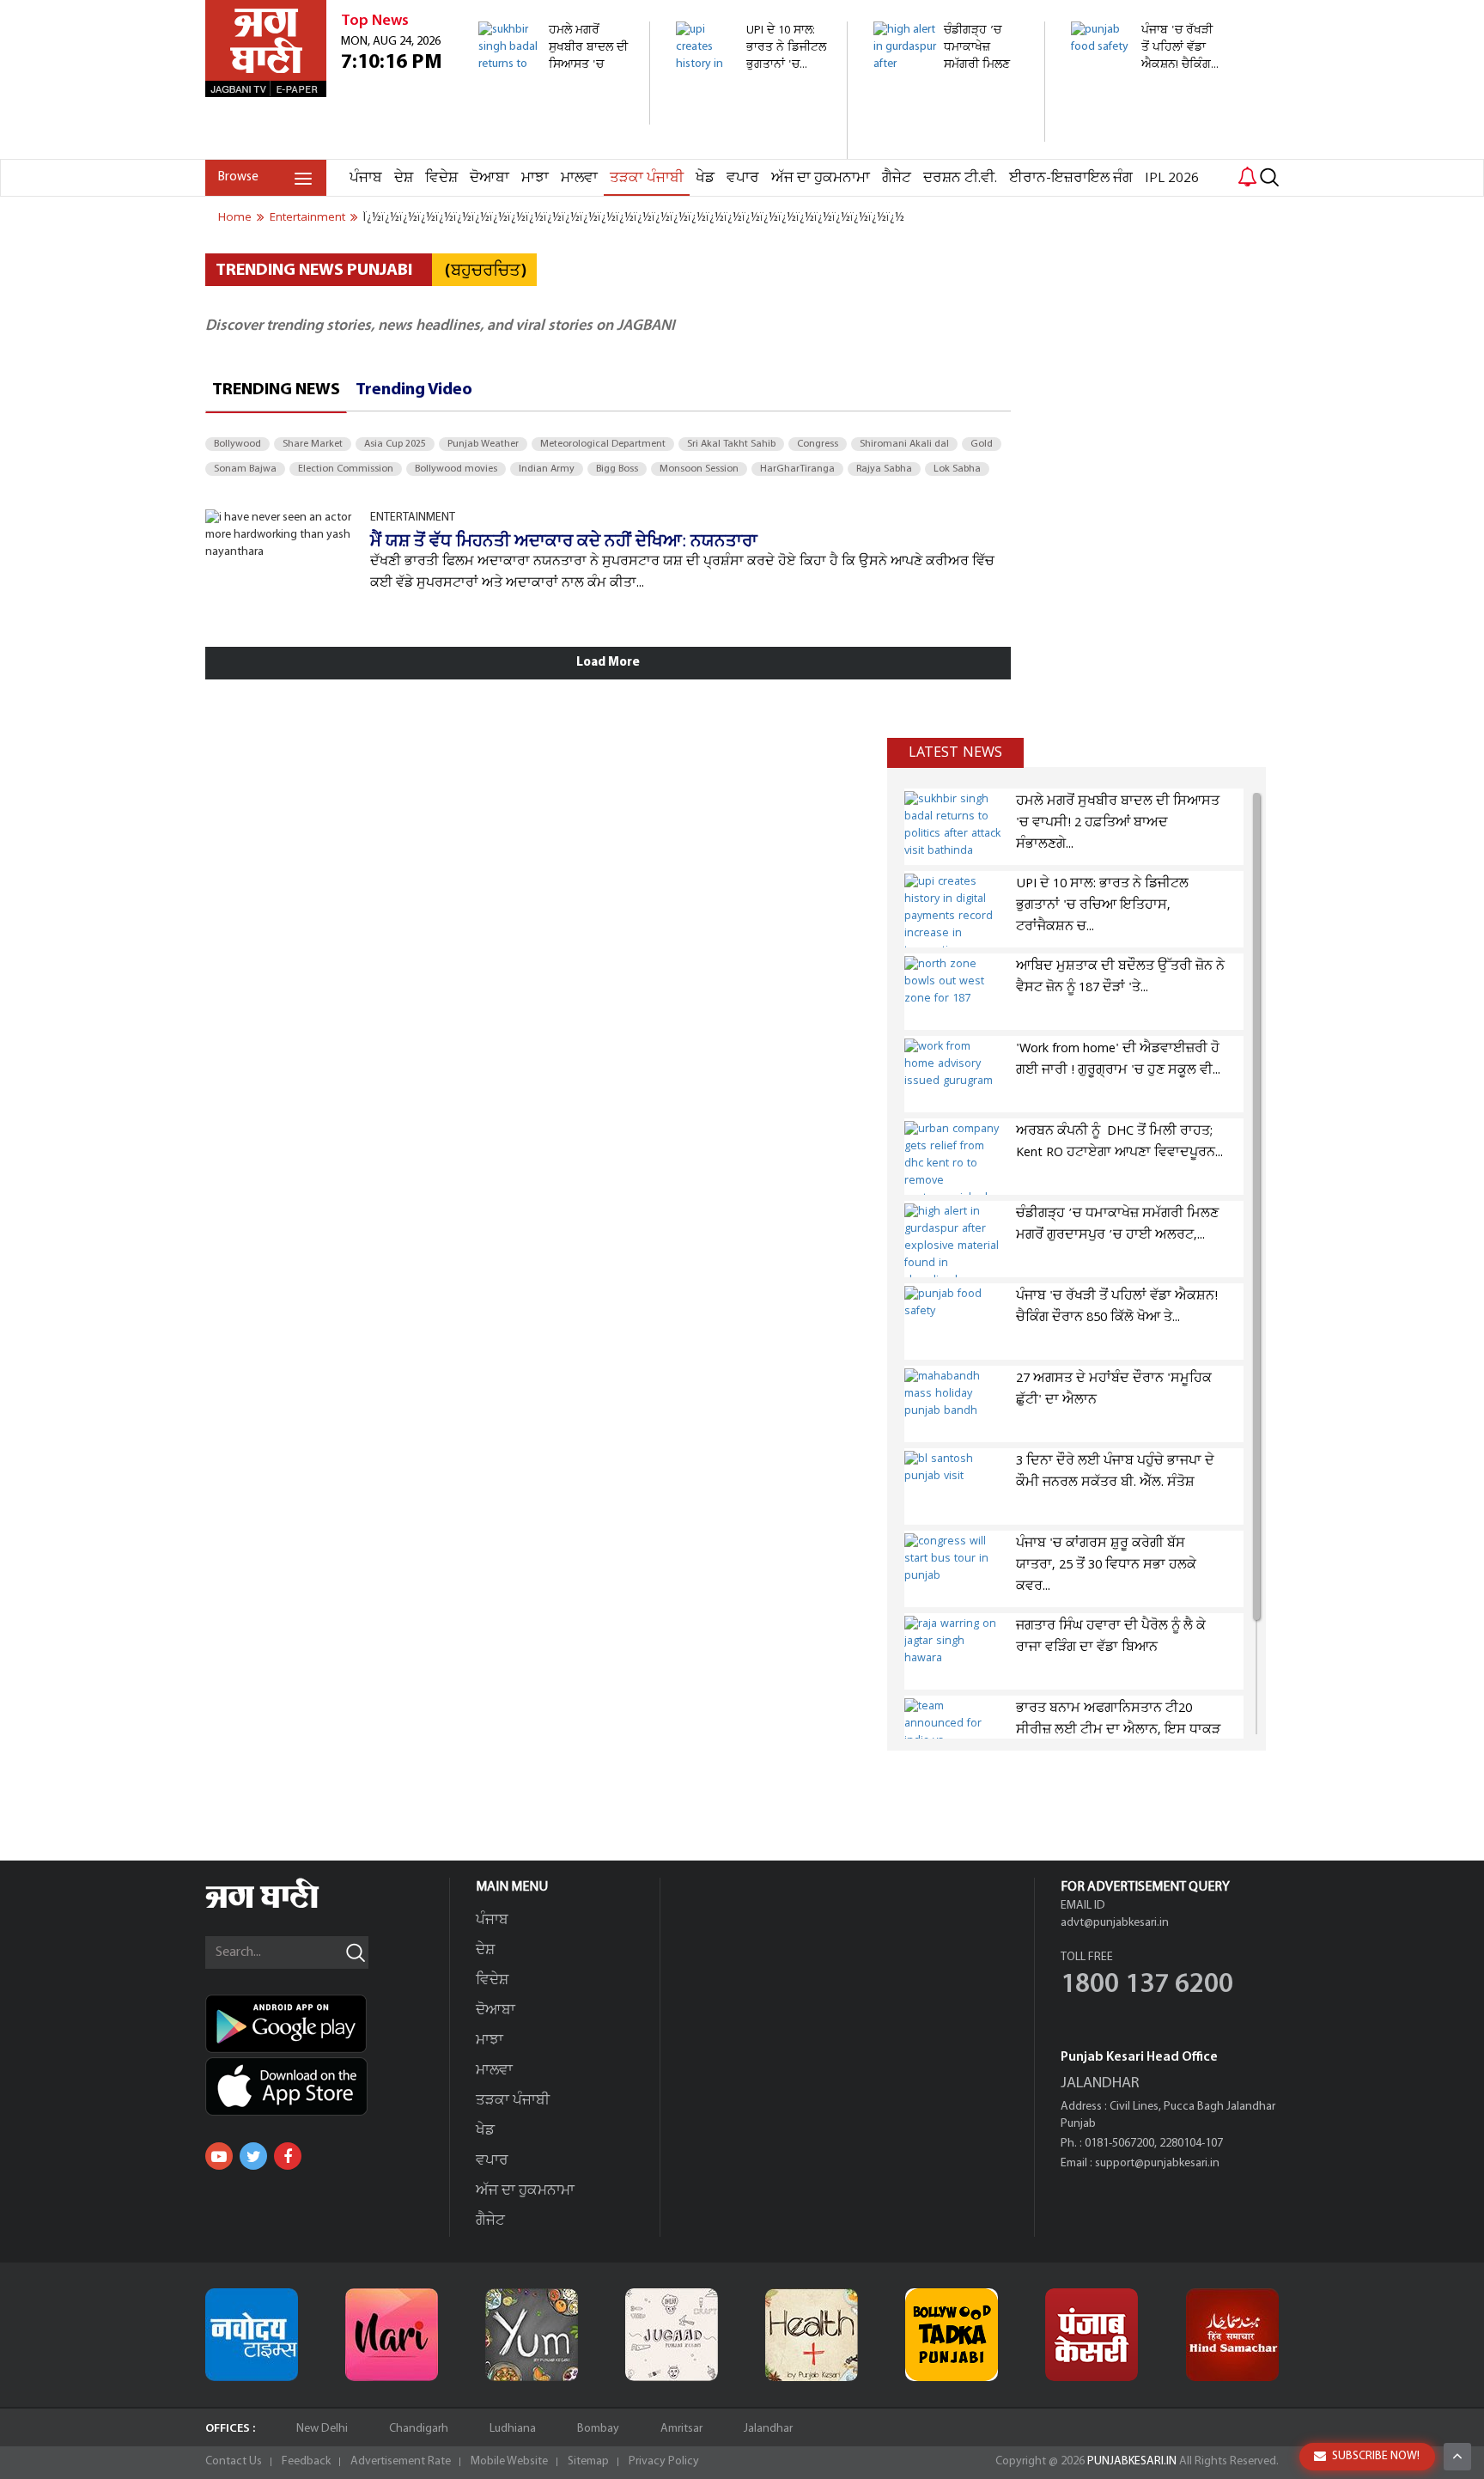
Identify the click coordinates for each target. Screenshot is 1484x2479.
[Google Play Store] (327, 2024)
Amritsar (681, 2429)
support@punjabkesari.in (1157, 2163)
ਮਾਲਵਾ (579, 178)
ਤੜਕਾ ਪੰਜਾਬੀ (647, 178)
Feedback (306, 2461)
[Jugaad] (672, 2335)
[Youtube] (219, 2156)
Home (235, 217)
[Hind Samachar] (1232, 2335)
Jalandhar (768, 2429)
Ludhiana (513, 2429)
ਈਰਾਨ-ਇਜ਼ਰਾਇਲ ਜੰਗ (1071, 178)
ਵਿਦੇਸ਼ (441, 178)
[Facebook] (288, 2156)
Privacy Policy (664, 2461)
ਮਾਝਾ (535, 178)
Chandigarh (419, 2429)
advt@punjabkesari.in (1115, 1923)
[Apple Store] (327, 2086)
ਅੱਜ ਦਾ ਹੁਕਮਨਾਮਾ (821, 178)
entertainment (307, 217)
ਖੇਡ (705, 178)
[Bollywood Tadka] (952, 2335)
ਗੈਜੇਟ (897, 178)
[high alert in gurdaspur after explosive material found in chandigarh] (949, 133)
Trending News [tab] (276, 390)
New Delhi (322, 2429)
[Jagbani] (286, 1906)
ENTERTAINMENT (413, 518)
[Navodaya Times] (252, 2335)
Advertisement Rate (401, 2461)
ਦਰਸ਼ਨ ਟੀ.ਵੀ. (960, 178)
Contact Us (234, 2461)
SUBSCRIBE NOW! (1376, 2456)
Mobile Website (509, 2461)
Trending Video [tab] (414, 390)
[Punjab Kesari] (1092, 2335)
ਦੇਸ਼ (404, 178)
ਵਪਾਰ (743, 178)
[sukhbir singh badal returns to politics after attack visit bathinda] (554, 116)
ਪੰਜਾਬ (366, 178)
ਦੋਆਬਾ (490, 178)
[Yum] (532, 2335)
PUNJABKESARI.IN (1132, 2461)
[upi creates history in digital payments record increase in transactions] (752, 150)
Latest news (955, 752)
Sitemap (588, 2461)
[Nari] (392, 2335)
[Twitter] (253, 2156)
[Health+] (812, 2335)
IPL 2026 (1172, 178)
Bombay (598, 2429)
